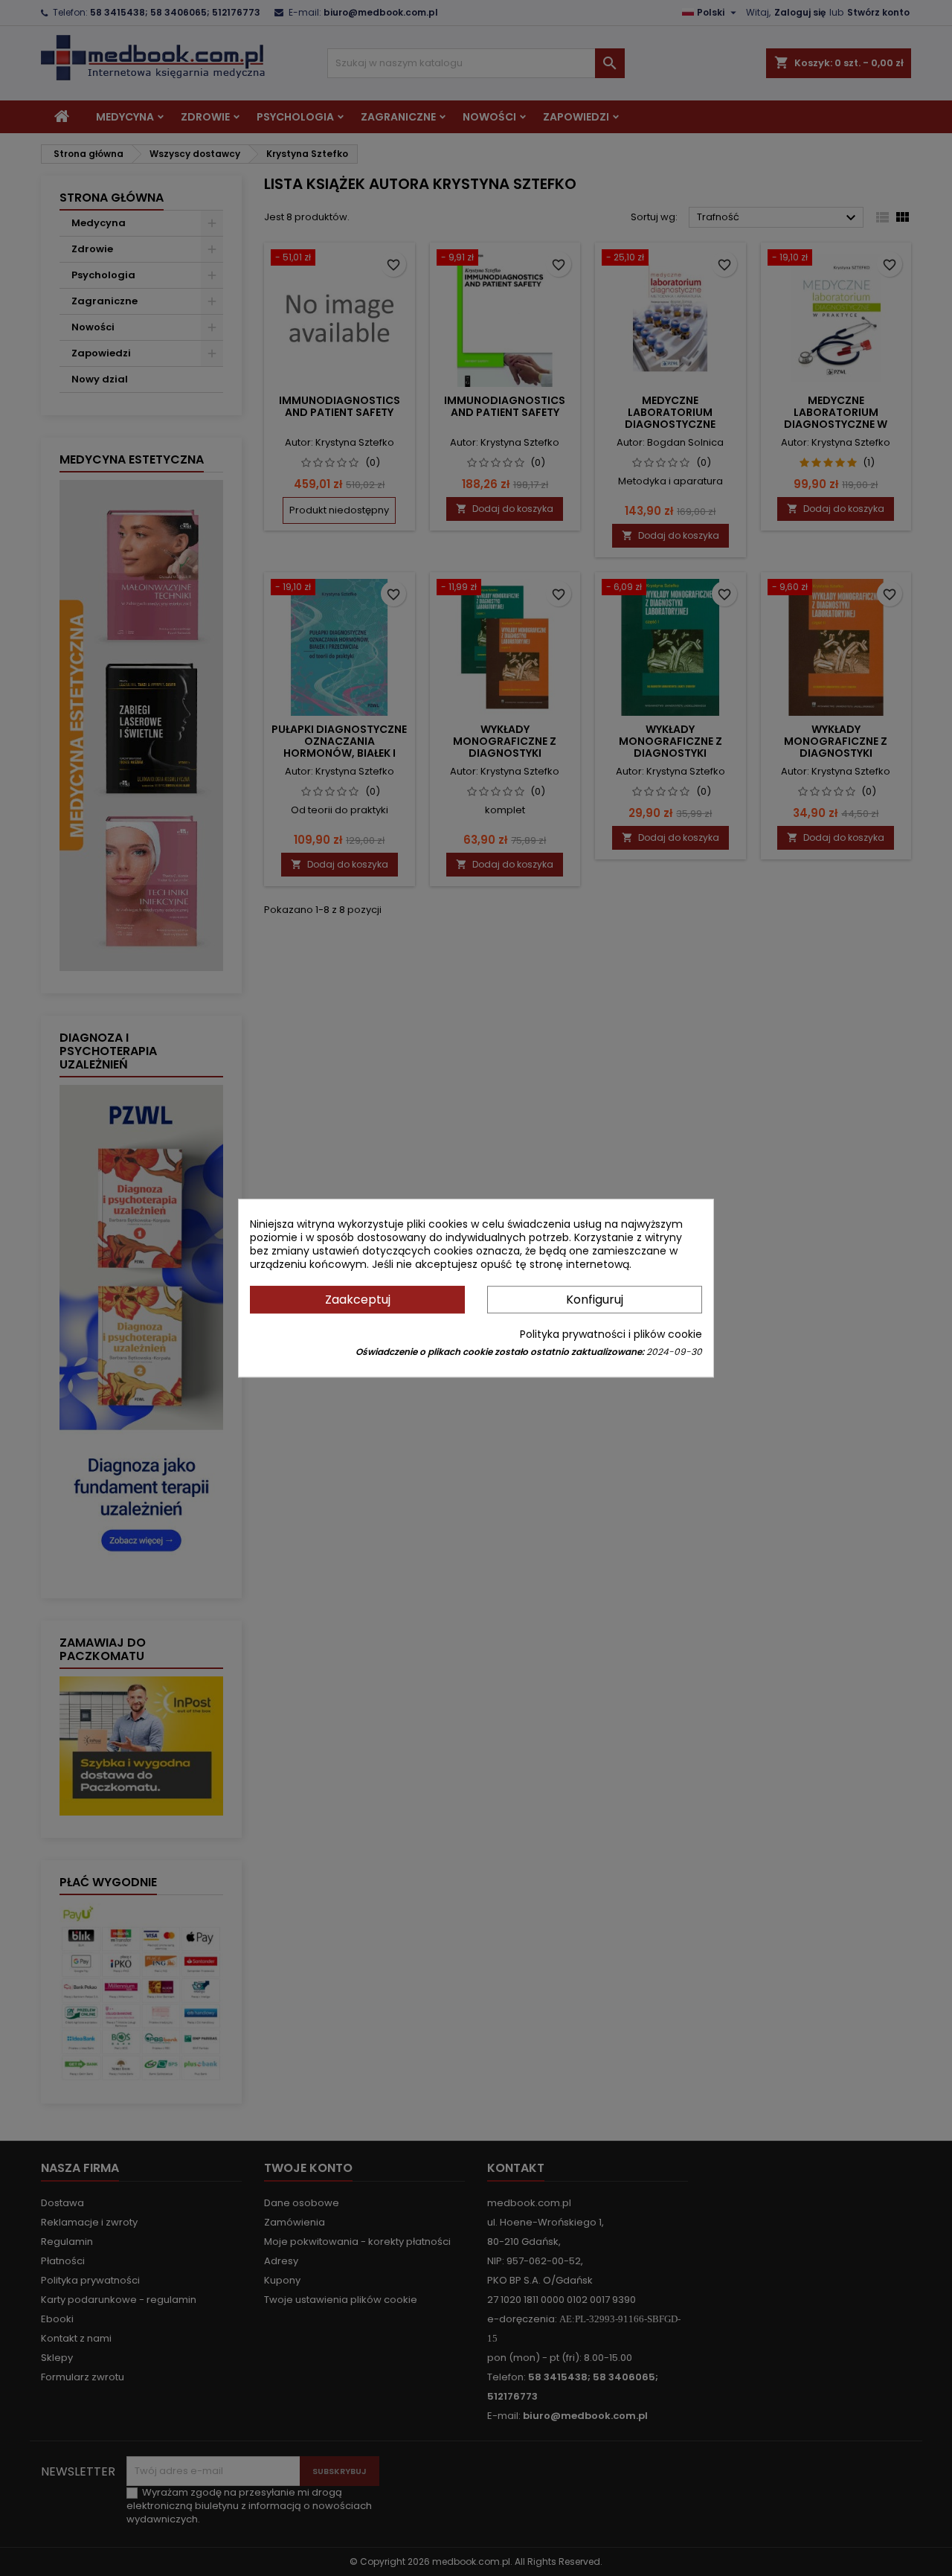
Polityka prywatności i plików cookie (611, 1334)
